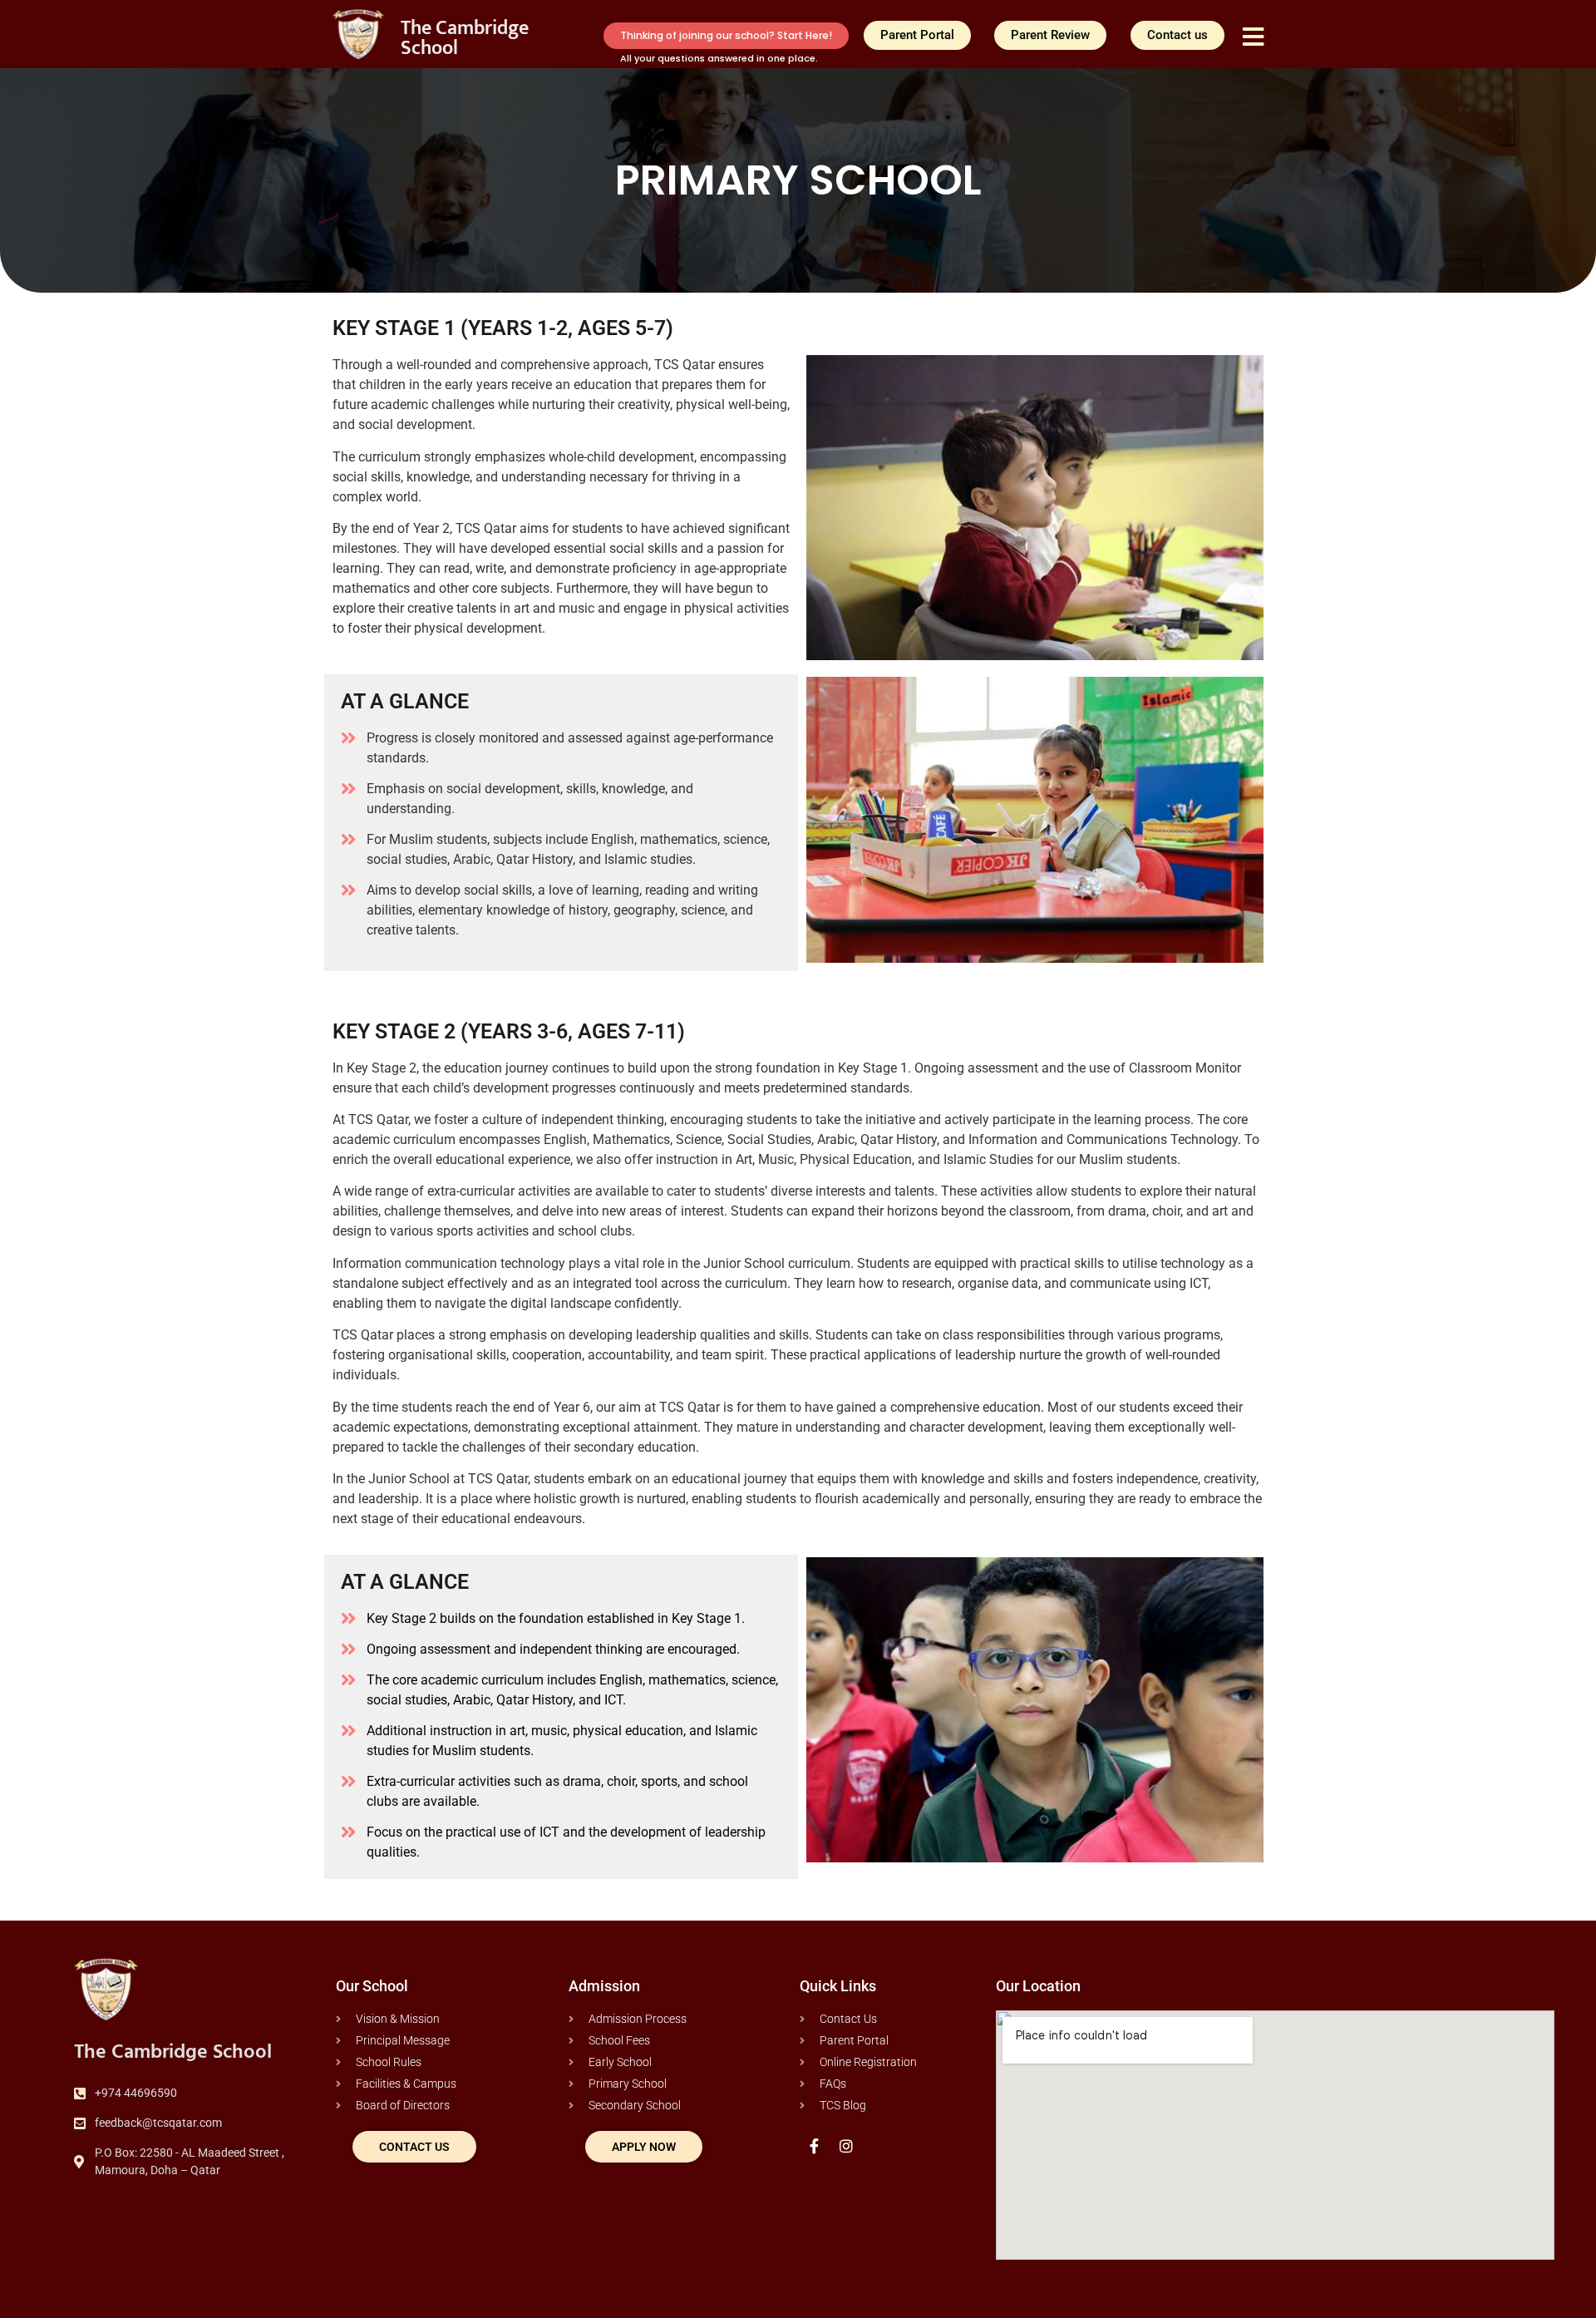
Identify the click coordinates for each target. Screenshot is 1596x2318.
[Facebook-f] (814, 2145)
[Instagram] (846, 2145)
